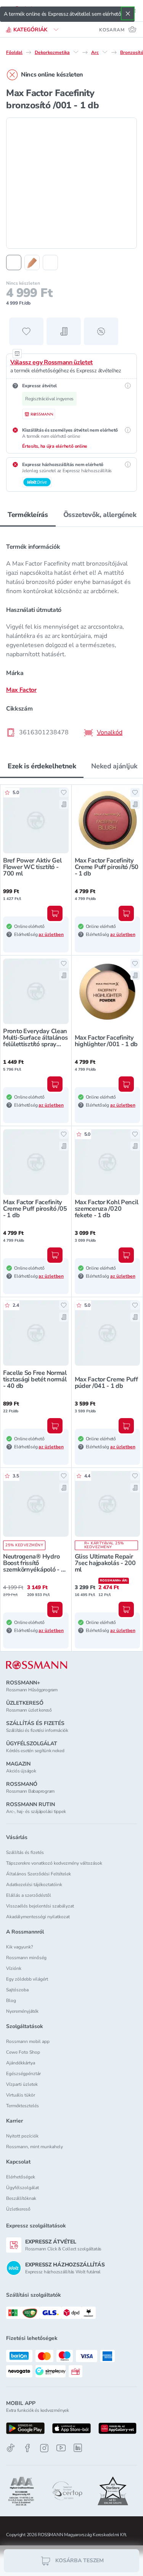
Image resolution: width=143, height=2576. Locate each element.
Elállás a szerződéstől (29, 1895)
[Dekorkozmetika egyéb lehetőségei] (76, 52)
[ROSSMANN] (37, 1665)
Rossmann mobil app (28, 2041)
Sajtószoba (17, 1990)
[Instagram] (44, 2448)
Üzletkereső (18, 2209)
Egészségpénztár (23, 2074)
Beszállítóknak (21, 2198)
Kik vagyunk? (19, 1947)
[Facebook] (27, 2448)
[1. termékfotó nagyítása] (71, 183)
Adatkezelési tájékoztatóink (34, 1885)
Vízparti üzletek (22, 2084)
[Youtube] (61, 2448)
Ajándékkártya (21, 2063)
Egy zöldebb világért (27, 1979)
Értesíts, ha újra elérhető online (55, 446)
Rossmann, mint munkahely (35, 2147)
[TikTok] (11, 2448)
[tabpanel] (71, 637)
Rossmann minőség (26, 1958)
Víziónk (14, 1968)
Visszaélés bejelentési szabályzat (40, 1906)
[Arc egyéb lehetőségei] (105, 52)
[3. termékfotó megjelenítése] (50, 262)
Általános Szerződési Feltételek (39, 1874)
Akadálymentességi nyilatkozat (38, 1917)
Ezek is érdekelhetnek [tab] (42, 766)
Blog (11, 2000)
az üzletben (51, 934)
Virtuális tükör (21, 2095)
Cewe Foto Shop (23, 2052)
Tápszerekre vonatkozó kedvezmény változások (54, 1863)
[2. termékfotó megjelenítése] (32, 262)
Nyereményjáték (22, 2011)
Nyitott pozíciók (22, 2136)
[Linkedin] (78, 2448)
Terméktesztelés (22, 2106)
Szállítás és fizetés (25, 1852)
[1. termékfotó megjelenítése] (14, 262)
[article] (71, 641)
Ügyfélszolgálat (22, 2188)
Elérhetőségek (21, 2177)
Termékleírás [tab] (28, 515)
